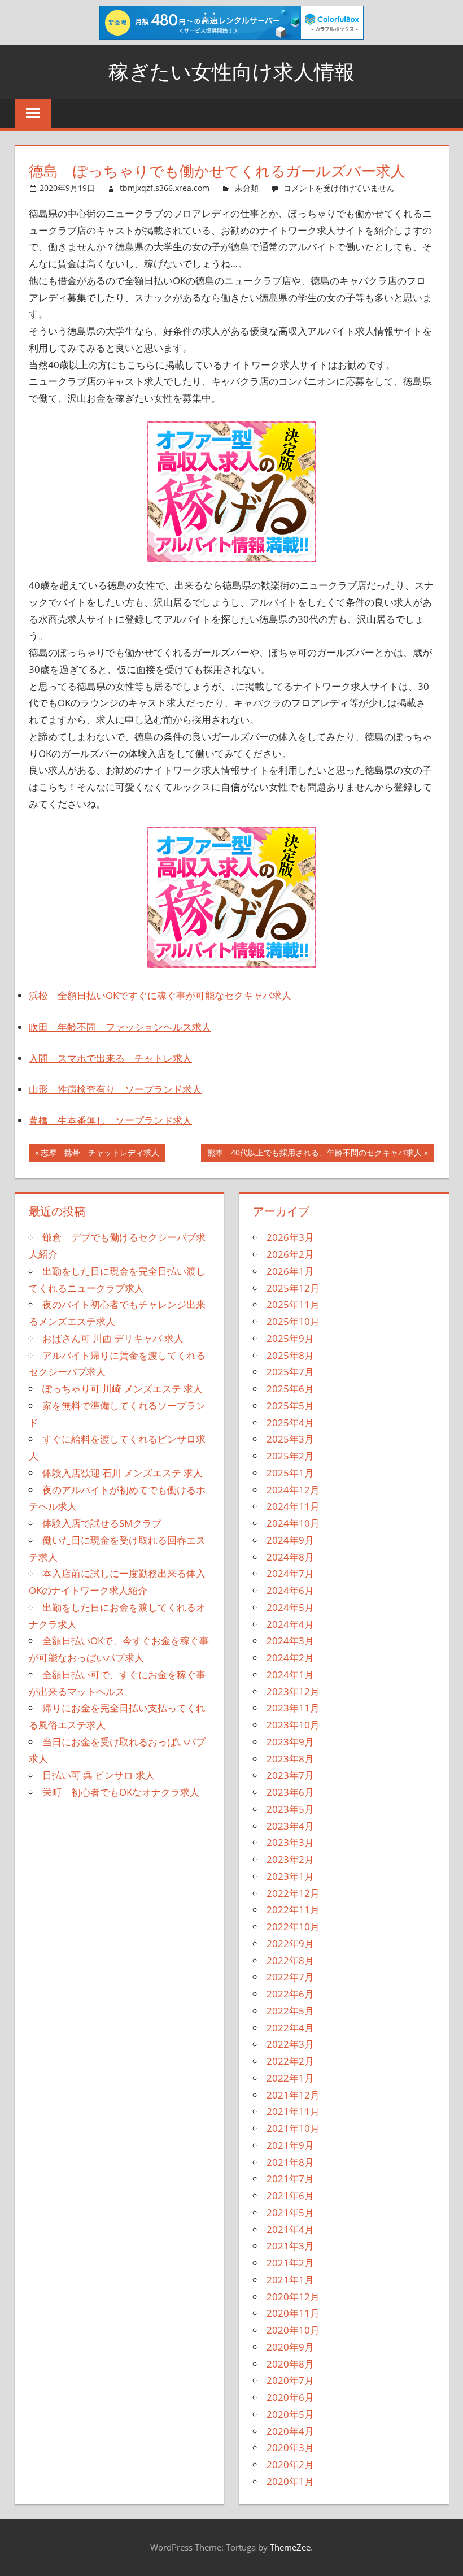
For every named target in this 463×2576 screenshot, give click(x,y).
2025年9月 (290, 1338)
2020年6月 (290, 2397)
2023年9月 (290, 1742)
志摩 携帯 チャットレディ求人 (100, 1154)
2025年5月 (290, 1406)
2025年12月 (293, 1288)
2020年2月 (290, 2464)
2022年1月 (290, 2078)
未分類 (247, 188)
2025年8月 (290, 1355)
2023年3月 (290, 1842)
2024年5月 (290, 1607)
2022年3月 (290, 2044)
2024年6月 (290, 1590)
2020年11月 (293, 2313)
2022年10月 (293, 1926)
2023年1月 (290, 1876)
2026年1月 (290, 1271)
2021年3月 (290, 2246)
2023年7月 (290, 1775)
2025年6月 (290, 1389)
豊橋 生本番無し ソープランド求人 (110, 1120)
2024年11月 (293, 1506)
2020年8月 (290, 2364)
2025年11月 (293, 1304)
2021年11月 (293, 2111)
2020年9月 (290, 2347)
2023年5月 (290, 1809)
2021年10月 (293, 2128)
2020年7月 (290, 2380)
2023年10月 (293, 1725)
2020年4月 (290, 2431)
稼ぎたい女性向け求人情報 (231, 71)
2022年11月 (293, 1910)
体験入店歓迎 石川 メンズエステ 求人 (123, 1473)
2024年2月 (290, 1658)
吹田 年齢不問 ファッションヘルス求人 (120, 1027)
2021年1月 (290, 2280)
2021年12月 (293, 2095)
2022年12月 (293, 1893)
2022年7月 (290, 1977)
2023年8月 (290, 1759)
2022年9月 (290, 1943)
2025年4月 (290, 1422)
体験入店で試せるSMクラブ (102, 1523)
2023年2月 (290, 1859)
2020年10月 (293, 2330)
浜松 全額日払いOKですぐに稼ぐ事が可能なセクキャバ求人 (160, 995)
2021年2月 (290, 2263)
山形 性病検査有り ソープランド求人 (115, 1089)
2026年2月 (290, 1254)
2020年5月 (290, 2414)
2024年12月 (293, 1490)
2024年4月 (290, 1624)
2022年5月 (290, 2011)
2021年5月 (290, 2212)
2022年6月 (290, 1994)
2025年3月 (290, 1439)
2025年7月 (290, 1372)
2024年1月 (290, 1674)
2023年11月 (293, 1708)
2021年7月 (290, 2178)
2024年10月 (293, 1523)
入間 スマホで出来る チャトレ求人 (110, 1058)
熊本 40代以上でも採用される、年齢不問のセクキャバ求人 (314, 1154)
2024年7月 (290, 1573)
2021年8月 (290, 2162)
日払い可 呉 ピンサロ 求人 (99, 1775)
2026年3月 (290, 1237)
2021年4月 (290, 2229)
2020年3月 (290, 2447)
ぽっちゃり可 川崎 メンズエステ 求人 (123, 1389)
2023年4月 (290, 1826)
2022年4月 (290, 2028)
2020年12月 (293, 2297)
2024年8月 (290, 1557)
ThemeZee (290, 2547)
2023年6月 (290, 1792)
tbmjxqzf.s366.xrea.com (165, 188)
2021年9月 (290, 2145)
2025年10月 (293, 1321)
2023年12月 (293, 1691)
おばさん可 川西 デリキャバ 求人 (113, 1338)
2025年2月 (290, 1456)
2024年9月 (290, 1540)
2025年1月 (290, 1473)
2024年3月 (290, 1641)
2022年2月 (290, 2061)
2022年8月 (290, 1960)
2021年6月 (290, 2195)
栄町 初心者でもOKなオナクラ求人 (121, 1792)
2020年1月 (290, 2481)
